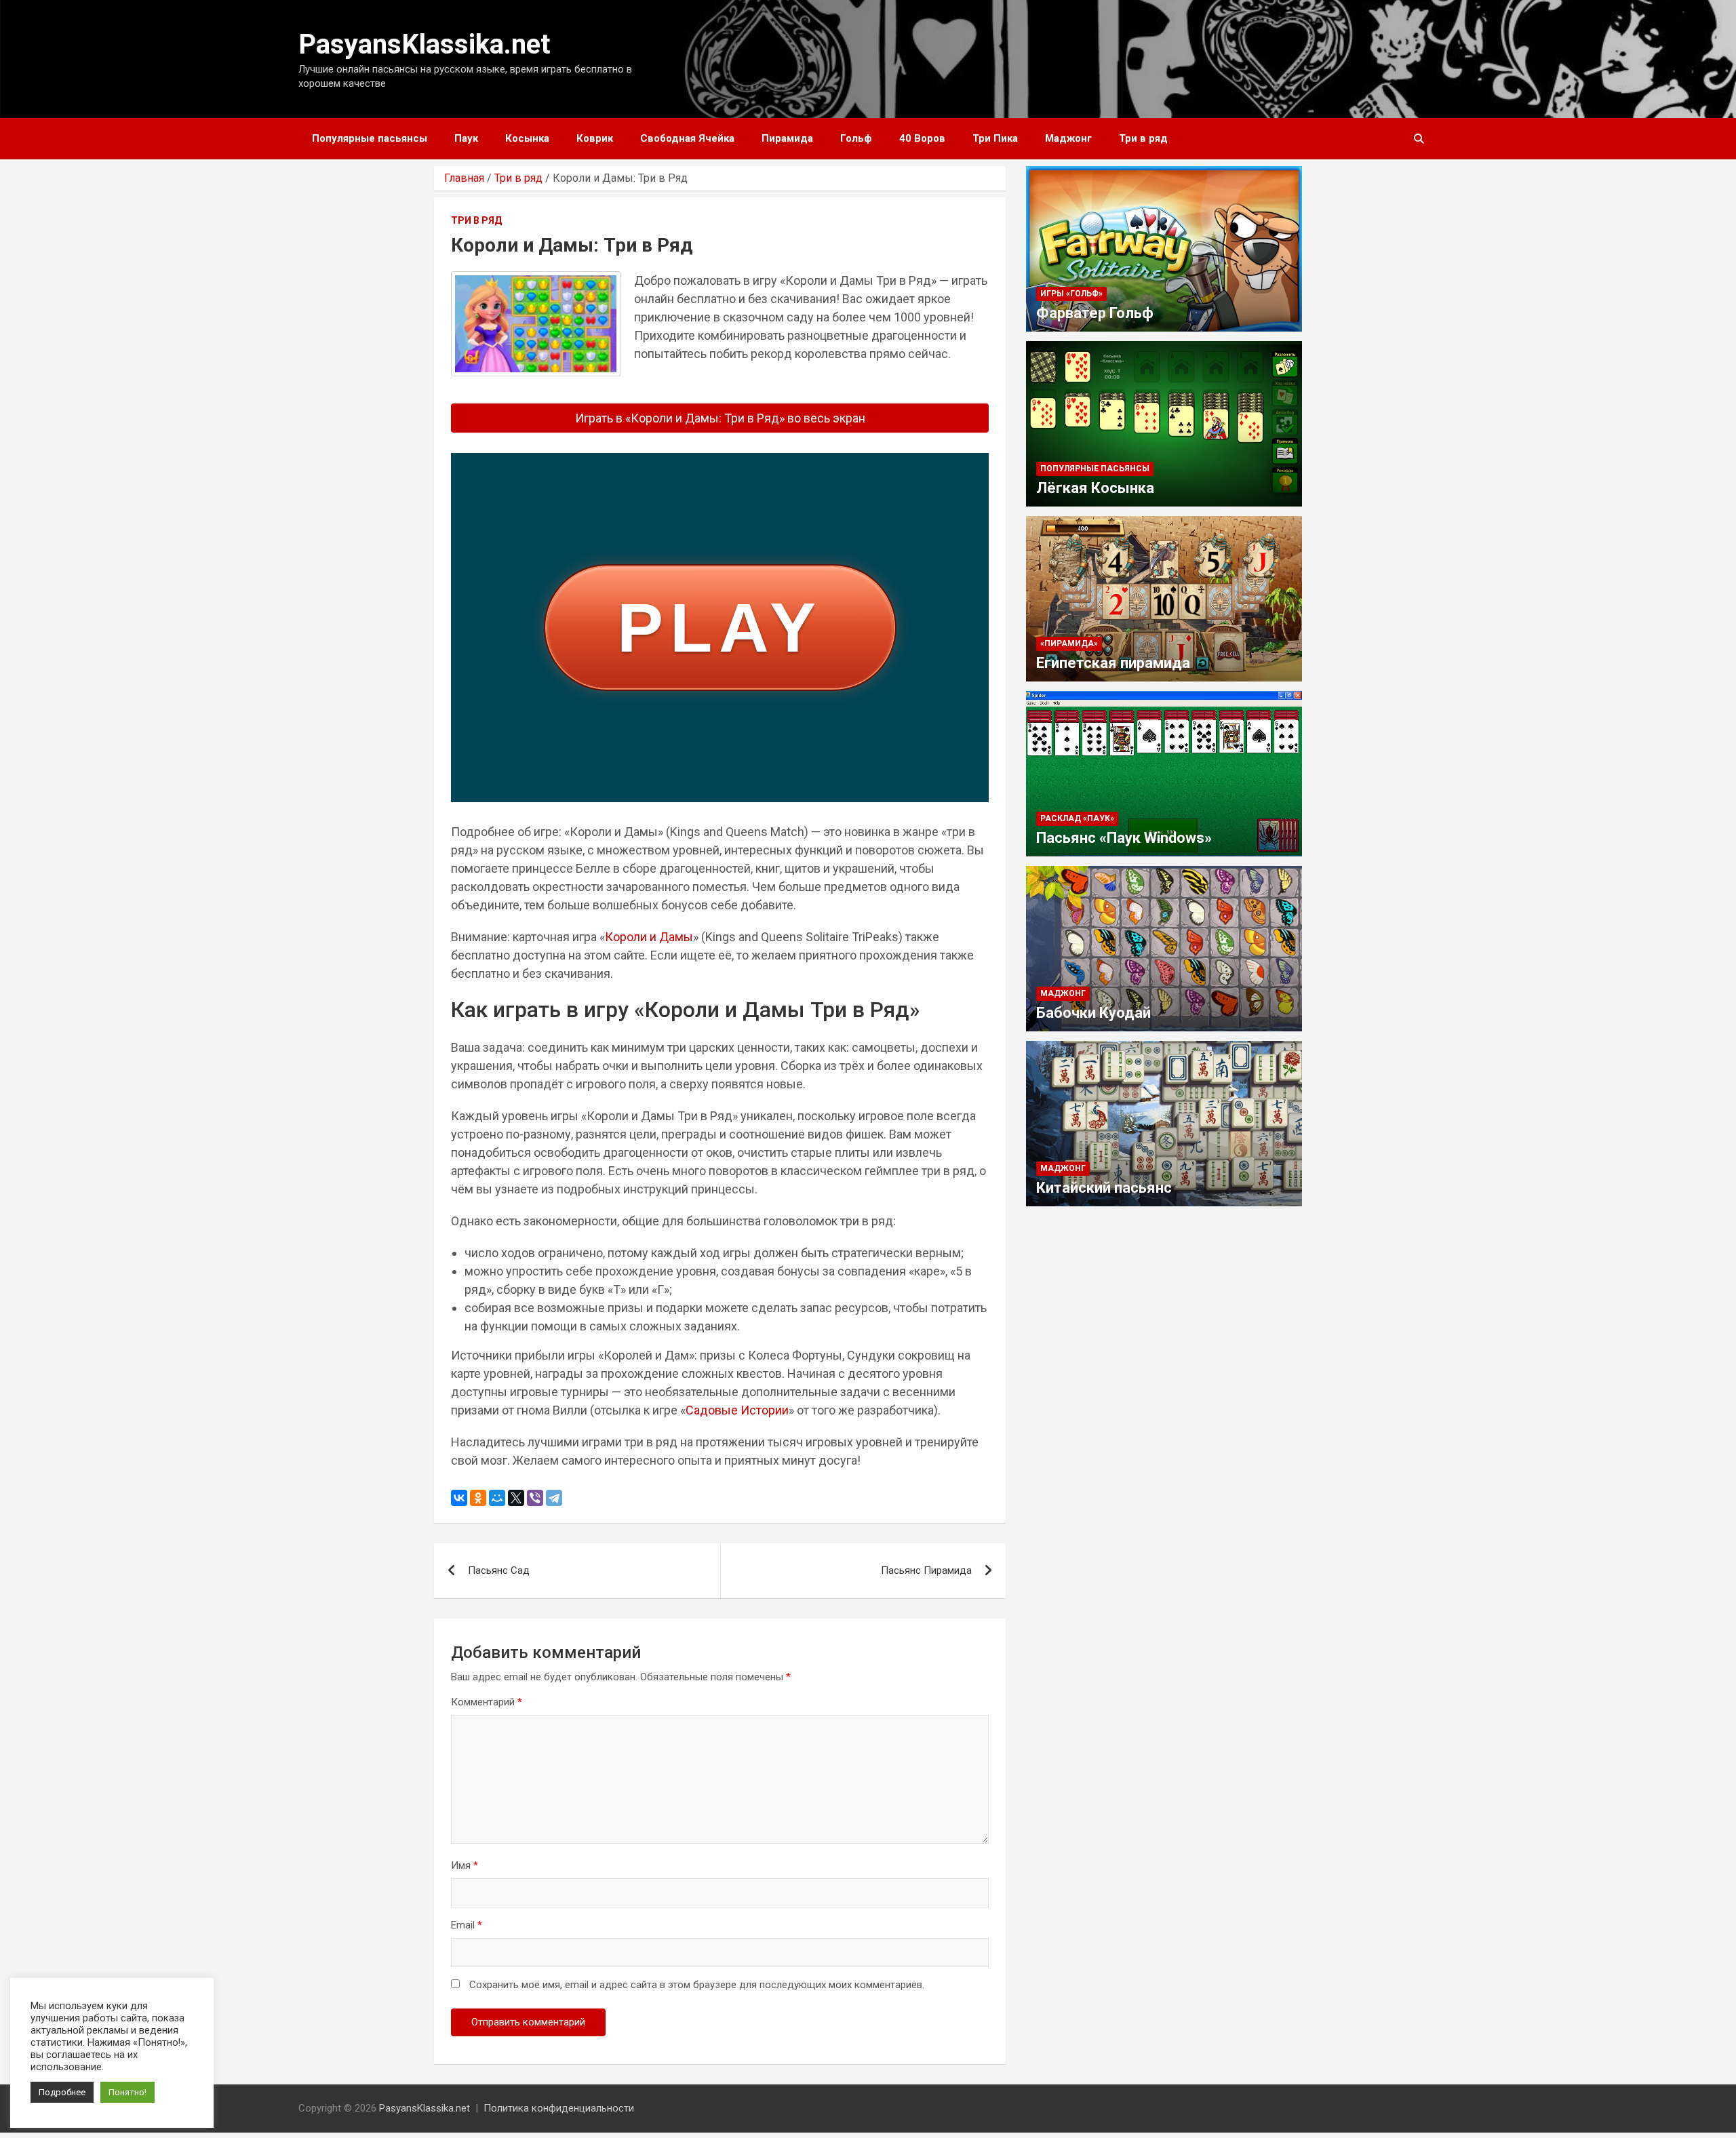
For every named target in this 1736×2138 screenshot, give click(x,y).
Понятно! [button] (127, 2092)
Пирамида (787, 138)
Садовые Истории (737, 1410)
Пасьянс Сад (499, 1570)
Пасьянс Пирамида (926, 1570)
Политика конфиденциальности (559, 2108)
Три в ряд (1143, 138)
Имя (465, 1865)
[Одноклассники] (478, 1498)
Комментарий (487, 1702)
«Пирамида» (1069, 644)
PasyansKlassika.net (424, 44)
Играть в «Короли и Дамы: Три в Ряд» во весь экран (720, 418)
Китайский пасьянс (1104, 1188)
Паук (466, 138)
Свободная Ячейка (687, 138)
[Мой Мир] (497, 1498)
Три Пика (995, 138)
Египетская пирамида (1113, 663)
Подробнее (62, 2092)
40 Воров (922, 138)
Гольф (856, 138)
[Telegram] (554, 1498)
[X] (516, 1498)
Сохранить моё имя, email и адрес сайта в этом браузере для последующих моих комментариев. (697, 1985)
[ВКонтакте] (459, 1498)
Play (720, 628)
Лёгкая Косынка (1095, 488)
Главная (464, 178)
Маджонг (1068, 138)
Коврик (595, 138)
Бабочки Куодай (1093, 1013)
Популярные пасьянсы (370, 138)
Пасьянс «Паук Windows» (1124, 838)
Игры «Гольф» (1071, 294)
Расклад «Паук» (1077, 818)
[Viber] (535, 1498)
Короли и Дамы (649, 937)
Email (467, 1925)
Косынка (527, 138)
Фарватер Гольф (1095, 313)
